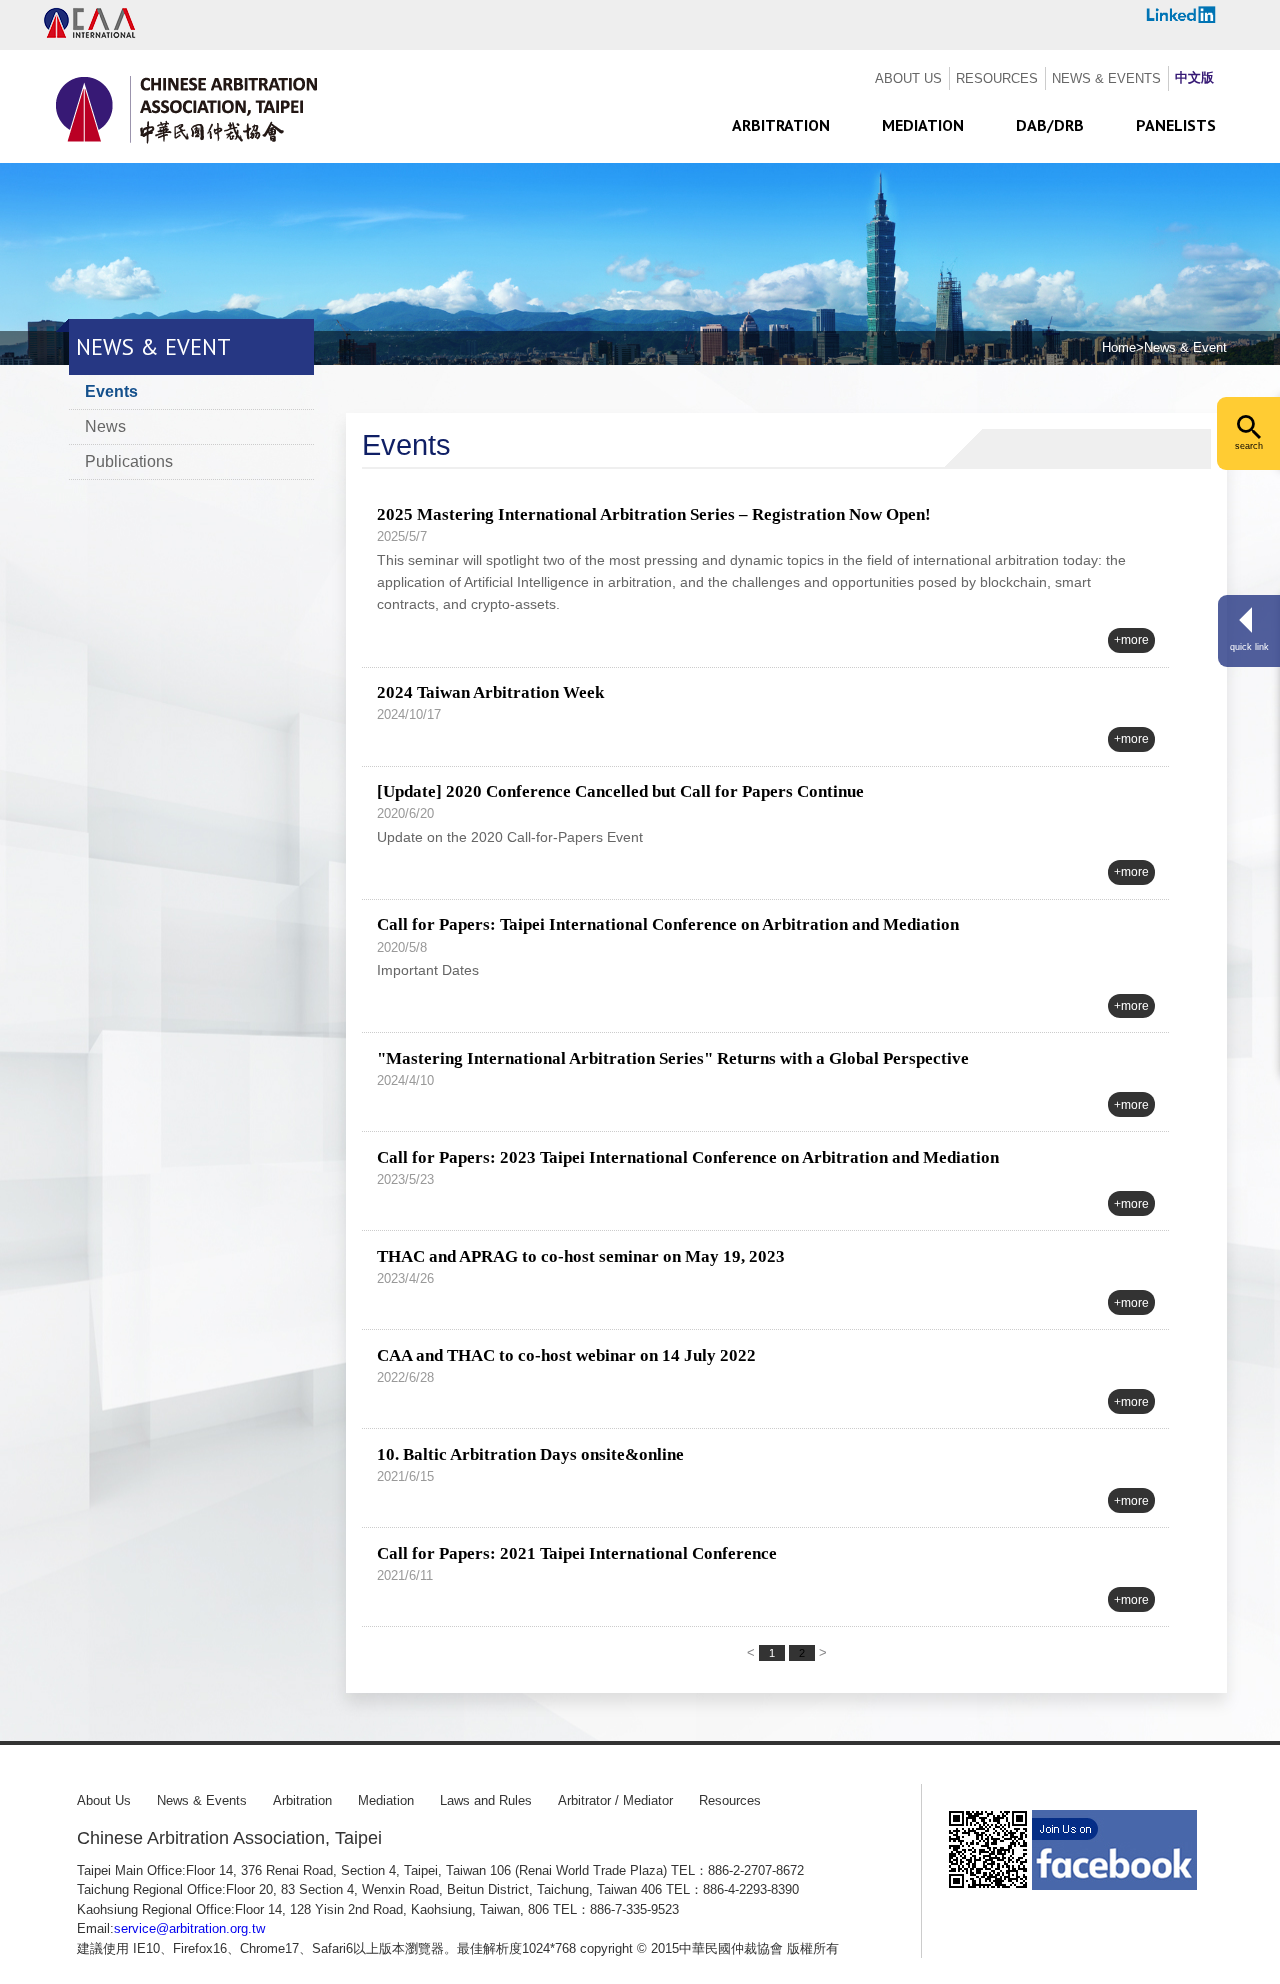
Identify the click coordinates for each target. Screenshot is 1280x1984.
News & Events (202, 1800)
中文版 (1194, 77)
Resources (730, 1800)
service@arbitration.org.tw (189, 1928)
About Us (104, 1800)
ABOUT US (908, 78)
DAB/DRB (1050, 125)
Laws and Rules (486, 1800)
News (105, 426)
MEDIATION (923, 125)
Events (111, 391)
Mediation (386, 1800)
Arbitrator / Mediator (615, 1800)
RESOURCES (997, 78)
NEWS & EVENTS (1106, 78)
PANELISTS (1176, 125)
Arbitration (302, 1800)
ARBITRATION (781, 125)
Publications (129, 461)
